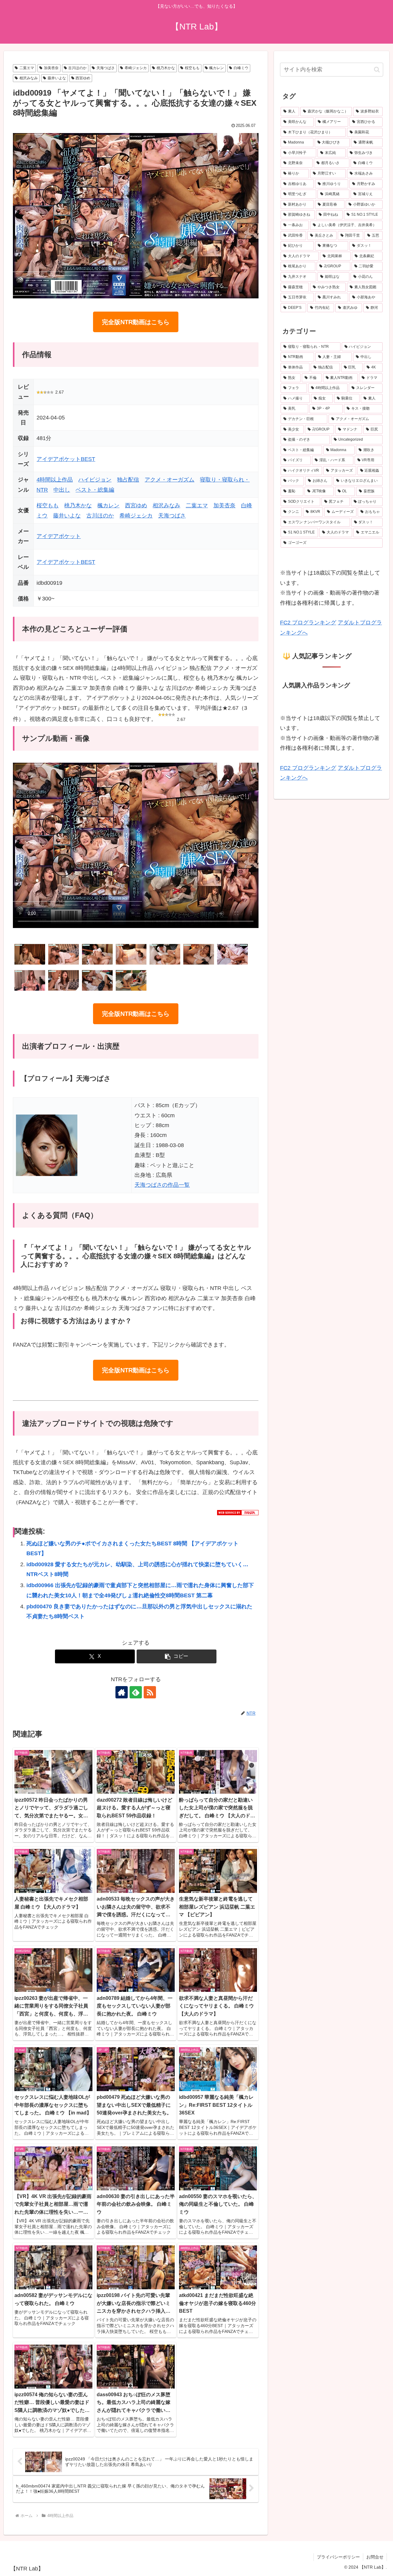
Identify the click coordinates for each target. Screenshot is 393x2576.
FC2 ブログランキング (308, 623)
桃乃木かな (166, 68)
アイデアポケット (59, 536)
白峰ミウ (241, 68)
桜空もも (192, 68)
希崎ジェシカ (136, 68)
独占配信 (128, 480)
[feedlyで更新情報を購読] (136, 1692)
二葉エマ (27, 68)
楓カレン (216, 68)
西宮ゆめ (83, 78)
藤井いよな (57, 78)
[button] (177, 1656)
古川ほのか (77, 68)
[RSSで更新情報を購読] (150, 1692)
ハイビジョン (95, 480)
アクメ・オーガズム (169, 480)
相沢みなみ (29, 78)
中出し (62, 490)
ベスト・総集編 (95, 490)
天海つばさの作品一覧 (162, 1185)
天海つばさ (106, 68)
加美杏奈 (51, 68)
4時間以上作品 (55, 480)
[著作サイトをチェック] (122, 1692)
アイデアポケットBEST (66, 459)
